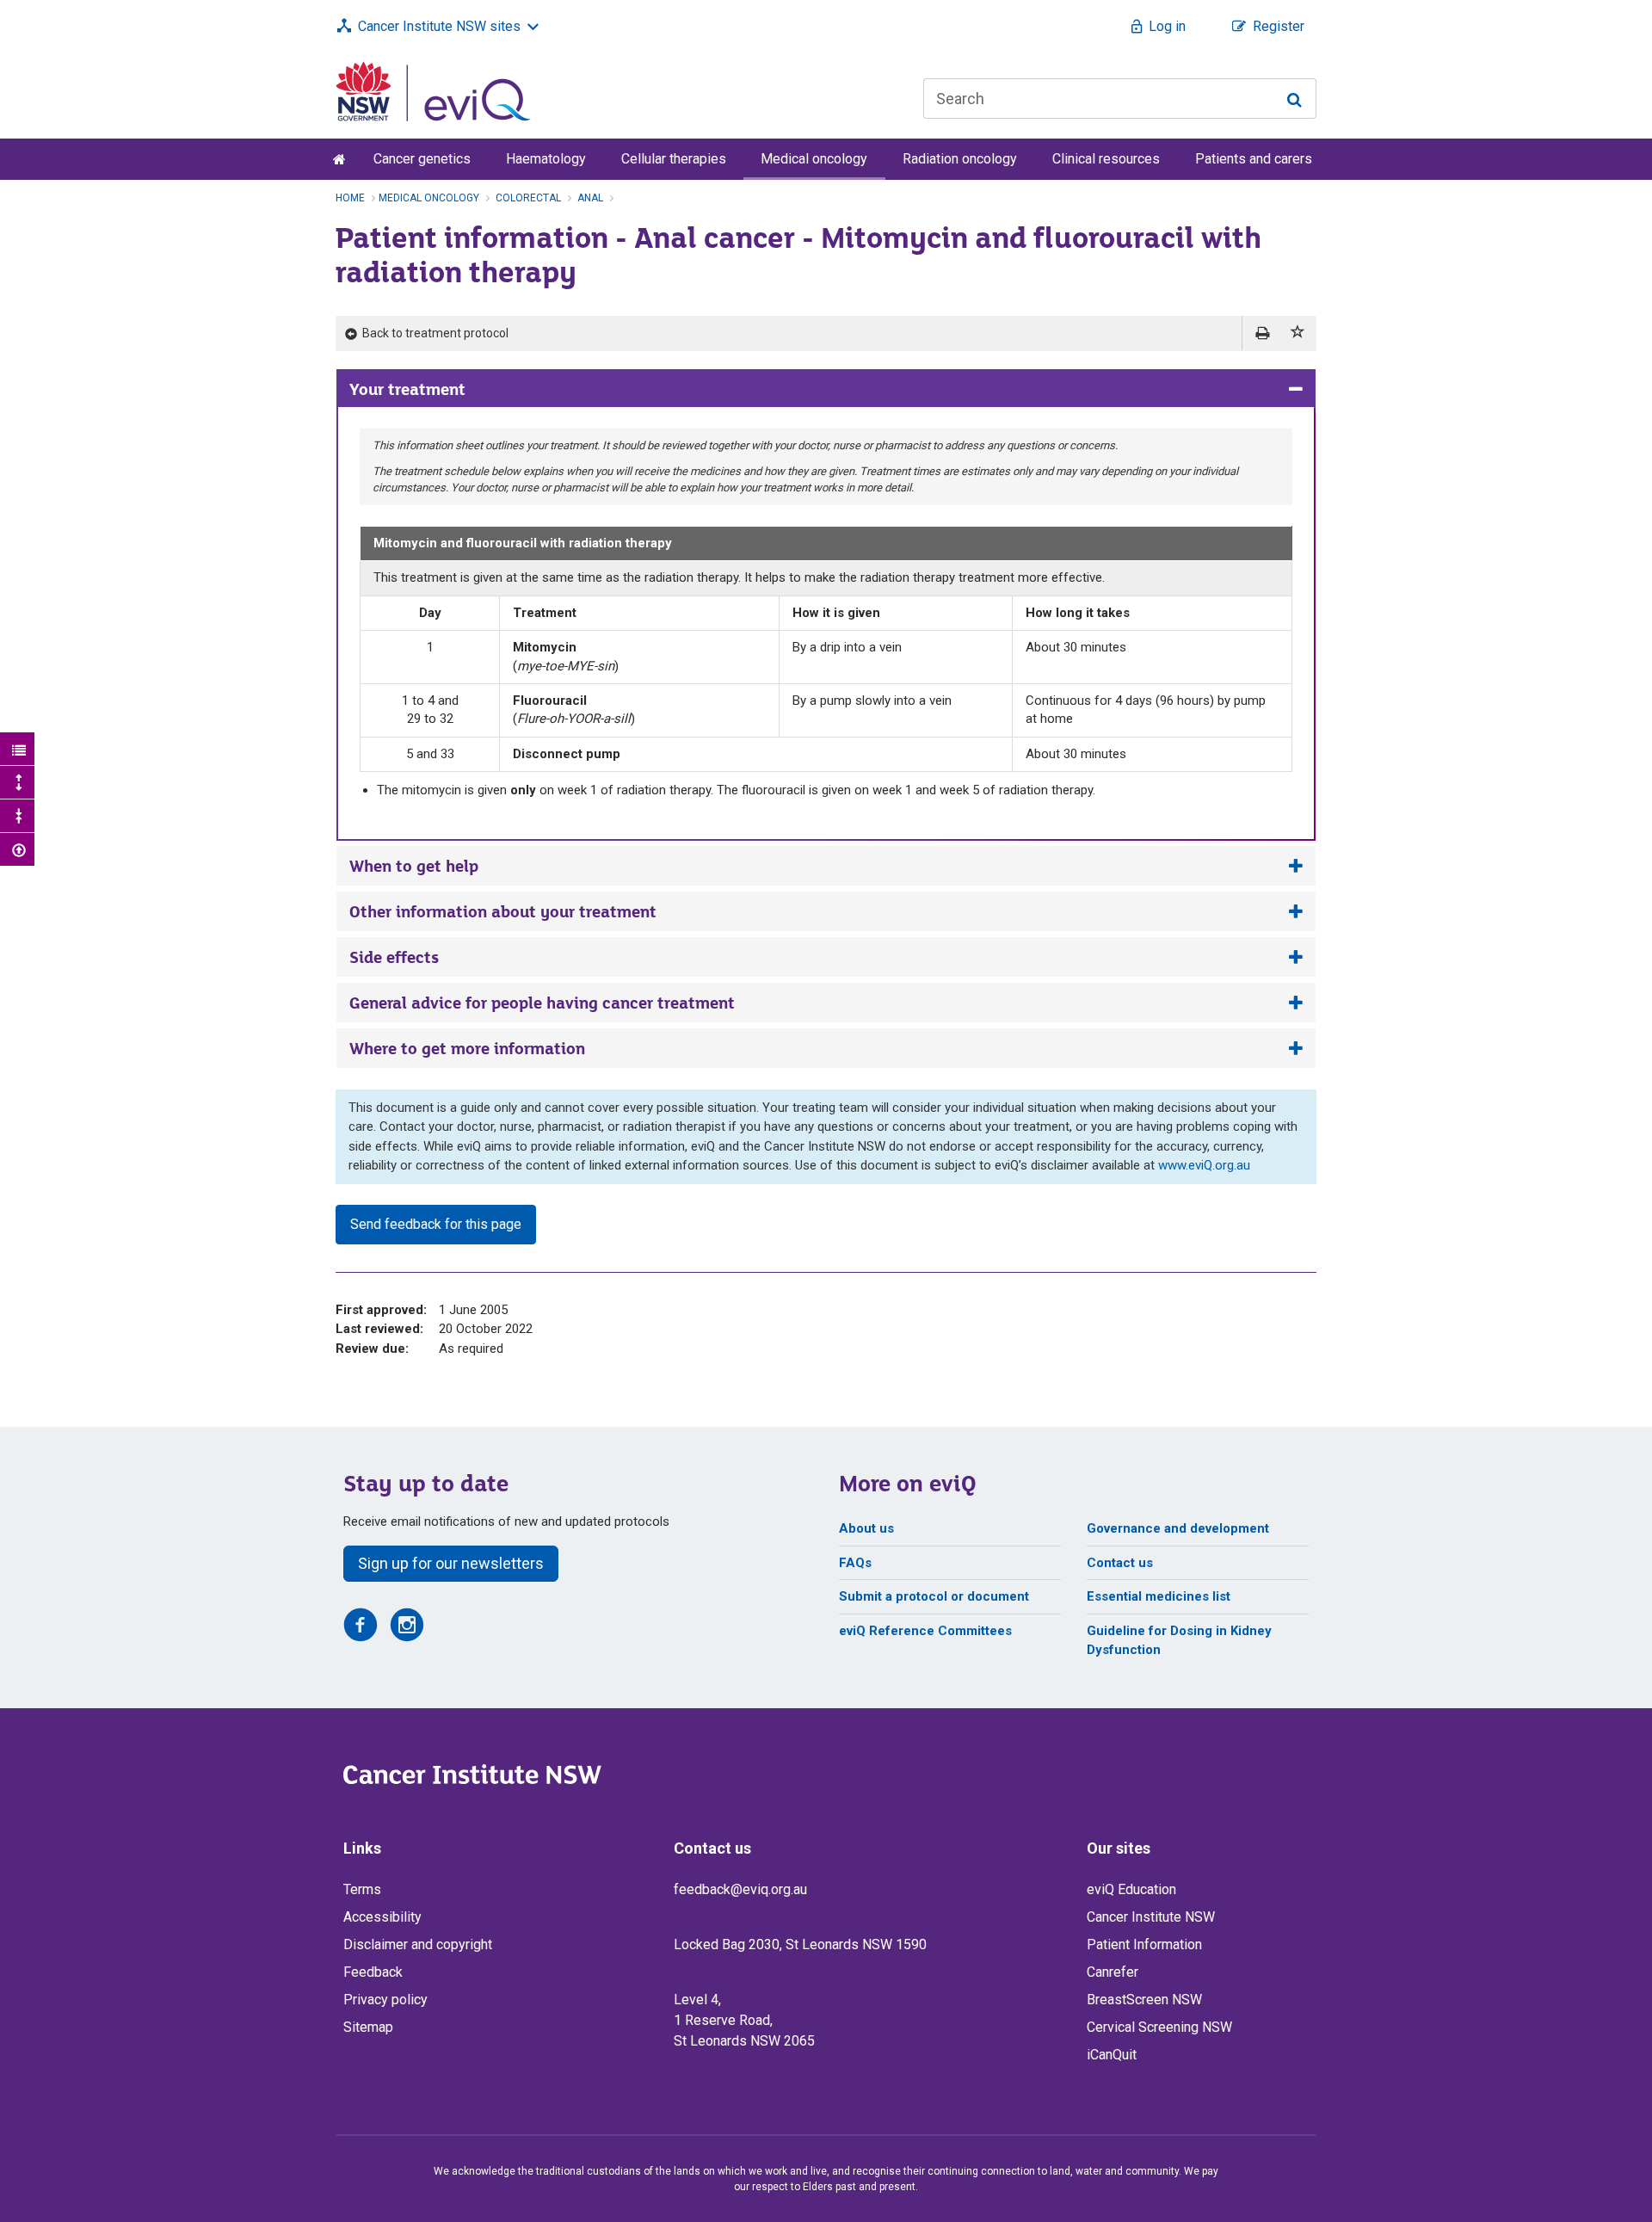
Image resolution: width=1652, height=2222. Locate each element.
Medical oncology (814, 159)
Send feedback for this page (436, 1224)
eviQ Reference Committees (925, 1631)
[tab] (826, 389)
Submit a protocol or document (934, 1596)
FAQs (855, 1563)
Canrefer (1113, 1972)
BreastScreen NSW (1144, 2000)
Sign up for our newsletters (451, 1563)
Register (1279, 26)
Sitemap (368, 2027)
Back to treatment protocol (434, 333)
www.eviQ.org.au (1204, 1165)
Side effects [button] (394, 957)
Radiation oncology (960, 159)
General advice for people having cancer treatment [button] (542, 1003)
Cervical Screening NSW (1159, 2027)
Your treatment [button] (407, 389)
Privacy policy (385, 2000)
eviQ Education (1131, 1889)
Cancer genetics (422, 159)
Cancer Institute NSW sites (439, 26)
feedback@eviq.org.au (740, 1889)
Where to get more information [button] (467, 1048)
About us (866, 1528)
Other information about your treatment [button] (503, 911)
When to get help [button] (414, 866)
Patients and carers (1254, 159)
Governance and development (1178, 1528)
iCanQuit (1112, 2055)
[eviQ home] (433, 90)
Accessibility (382, 1917)
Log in (1167, 26)
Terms (362, 1889)
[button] (1298, 333)
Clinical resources (1106, 159)
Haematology (546, 159)
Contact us (1120, 1563)
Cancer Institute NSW (1151, 1917)
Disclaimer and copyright (418, 1944)
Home (350, 198)
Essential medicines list (1159, 1596)
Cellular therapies (674, 159)
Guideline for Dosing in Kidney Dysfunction (1179, 1641)
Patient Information (1144, 1944)
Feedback (373, 1972)
